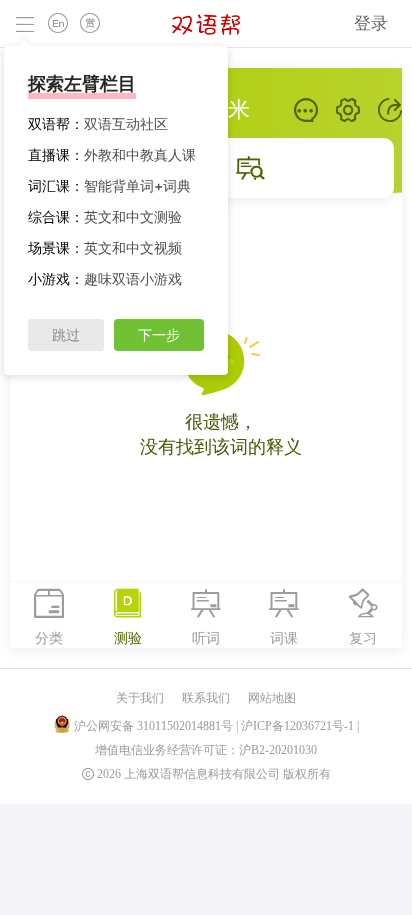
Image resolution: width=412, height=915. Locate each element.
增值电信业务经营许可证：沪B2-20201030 (206, 750)
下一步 (159, 335)
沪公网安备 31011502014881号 (153, 726)
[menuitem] (371, 24)
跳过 (66, 335)
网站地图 (272, 698)
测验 (128, 637)
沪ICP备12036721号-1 (297, 726)
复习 (363, 637)
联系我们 (206, 698)
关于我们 (140, 698)
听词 (206, 637)
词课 (284, 637)
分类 (49, 637)
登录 (371, 23)
